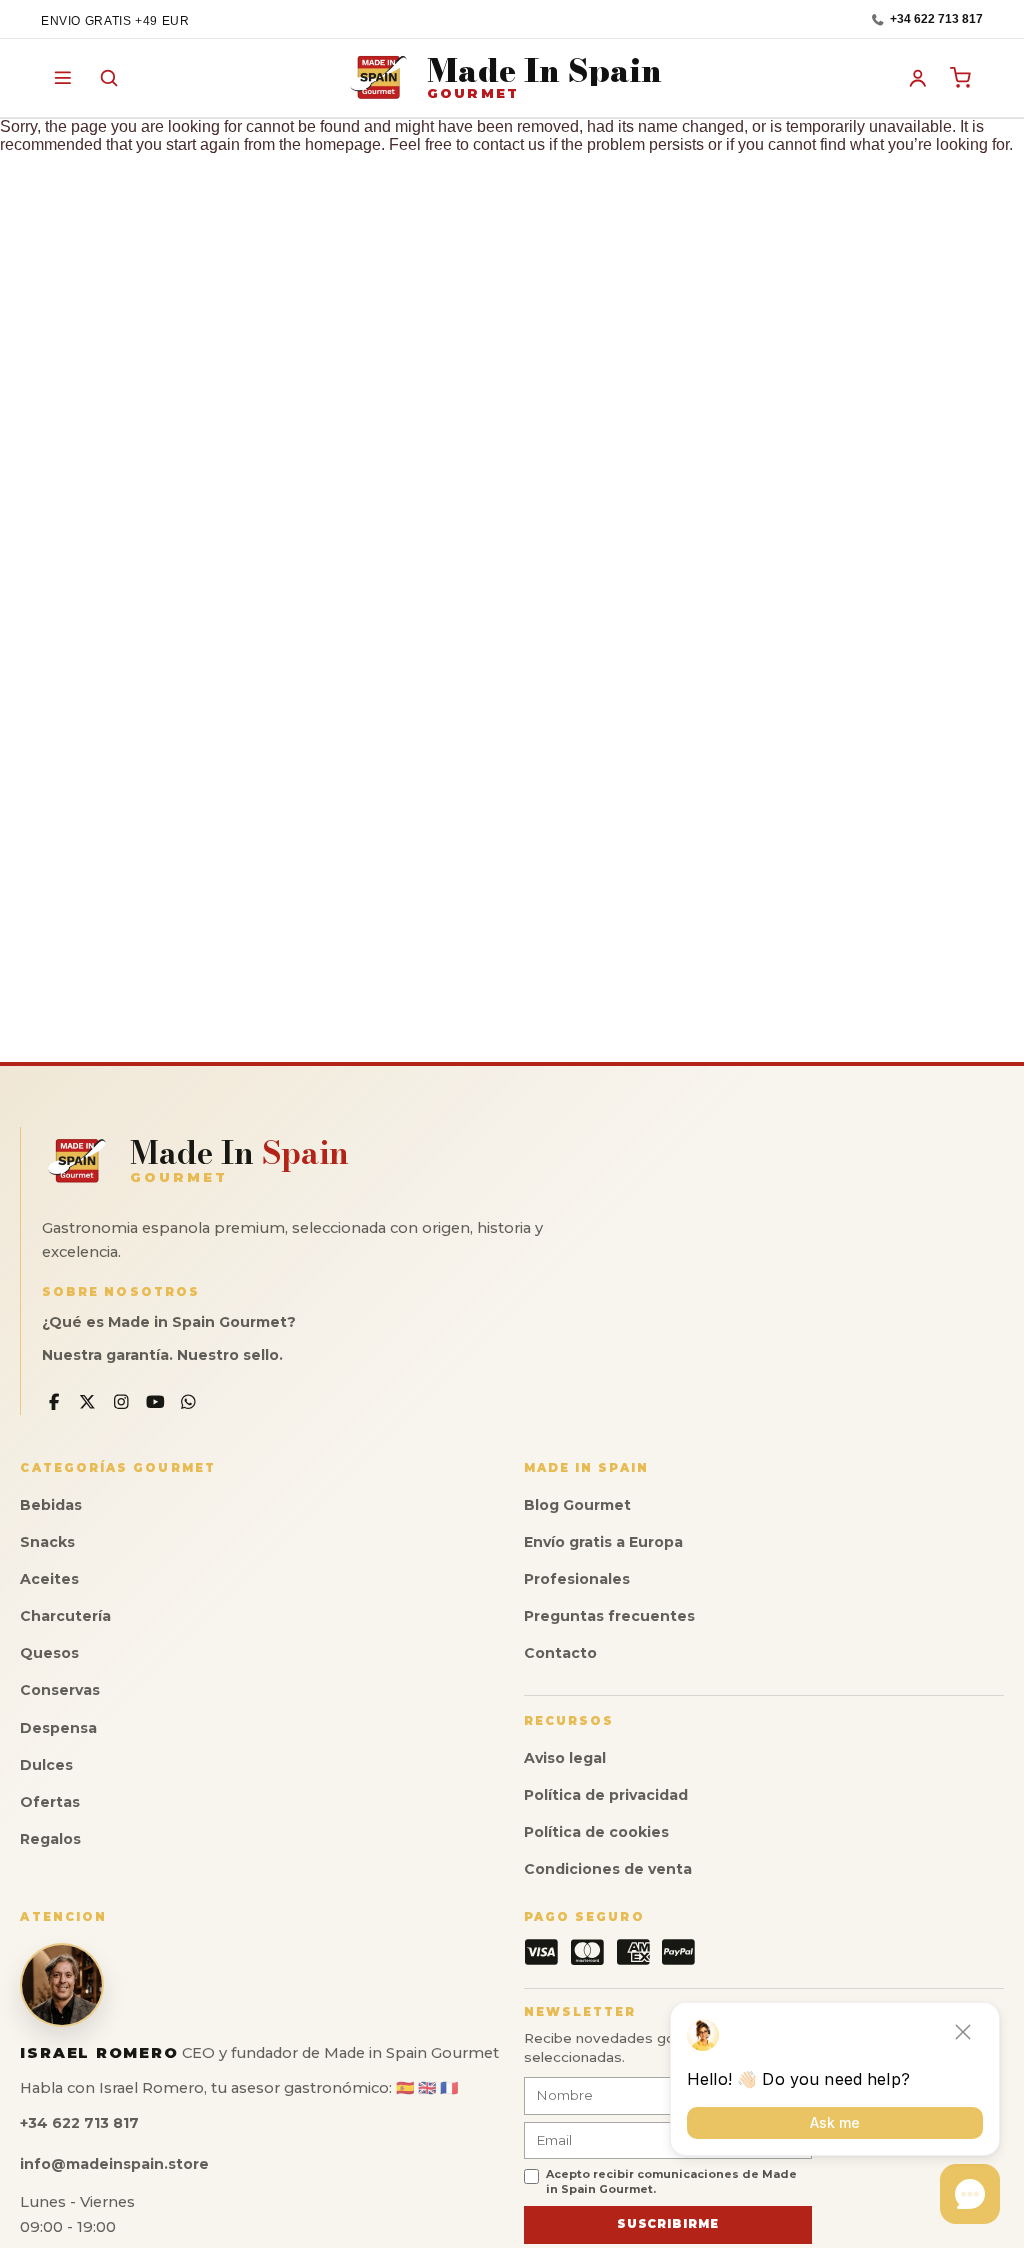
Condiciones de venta (608, 1869)
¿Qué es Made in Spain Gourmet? (169, 1322)
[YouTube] (155, 1402)
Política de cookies (596, 1832)
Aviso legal (565, 1758)
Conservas (60, 1690)
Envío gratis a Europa (603, 1542)
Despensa (58, 1728)
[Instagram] (121, 1402)
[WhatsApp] (188, 1402)
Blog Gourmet (577, 1505)
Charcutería (65, 1616)
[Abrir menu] (63, 78)
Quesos (49, 1653)
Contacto (560, 1653)
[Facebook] (54, 1402)
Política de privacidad (606, 1795)
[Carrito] (962, 78)
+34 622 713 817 (936, 19)
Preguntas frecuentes (609, 1616)
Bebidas (51, 1505)
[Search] (109, 78)
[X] (88, 1402)
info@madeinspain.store (114, 2164)
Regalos (50, 1839)
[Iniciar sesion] (918, 78)
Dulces (46, 1765)
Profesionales (577, 1579)
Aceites (49, 1579)
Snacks (47, 1542)
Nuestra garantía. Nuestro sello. (162, 1355)
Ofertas (50, 1802)
